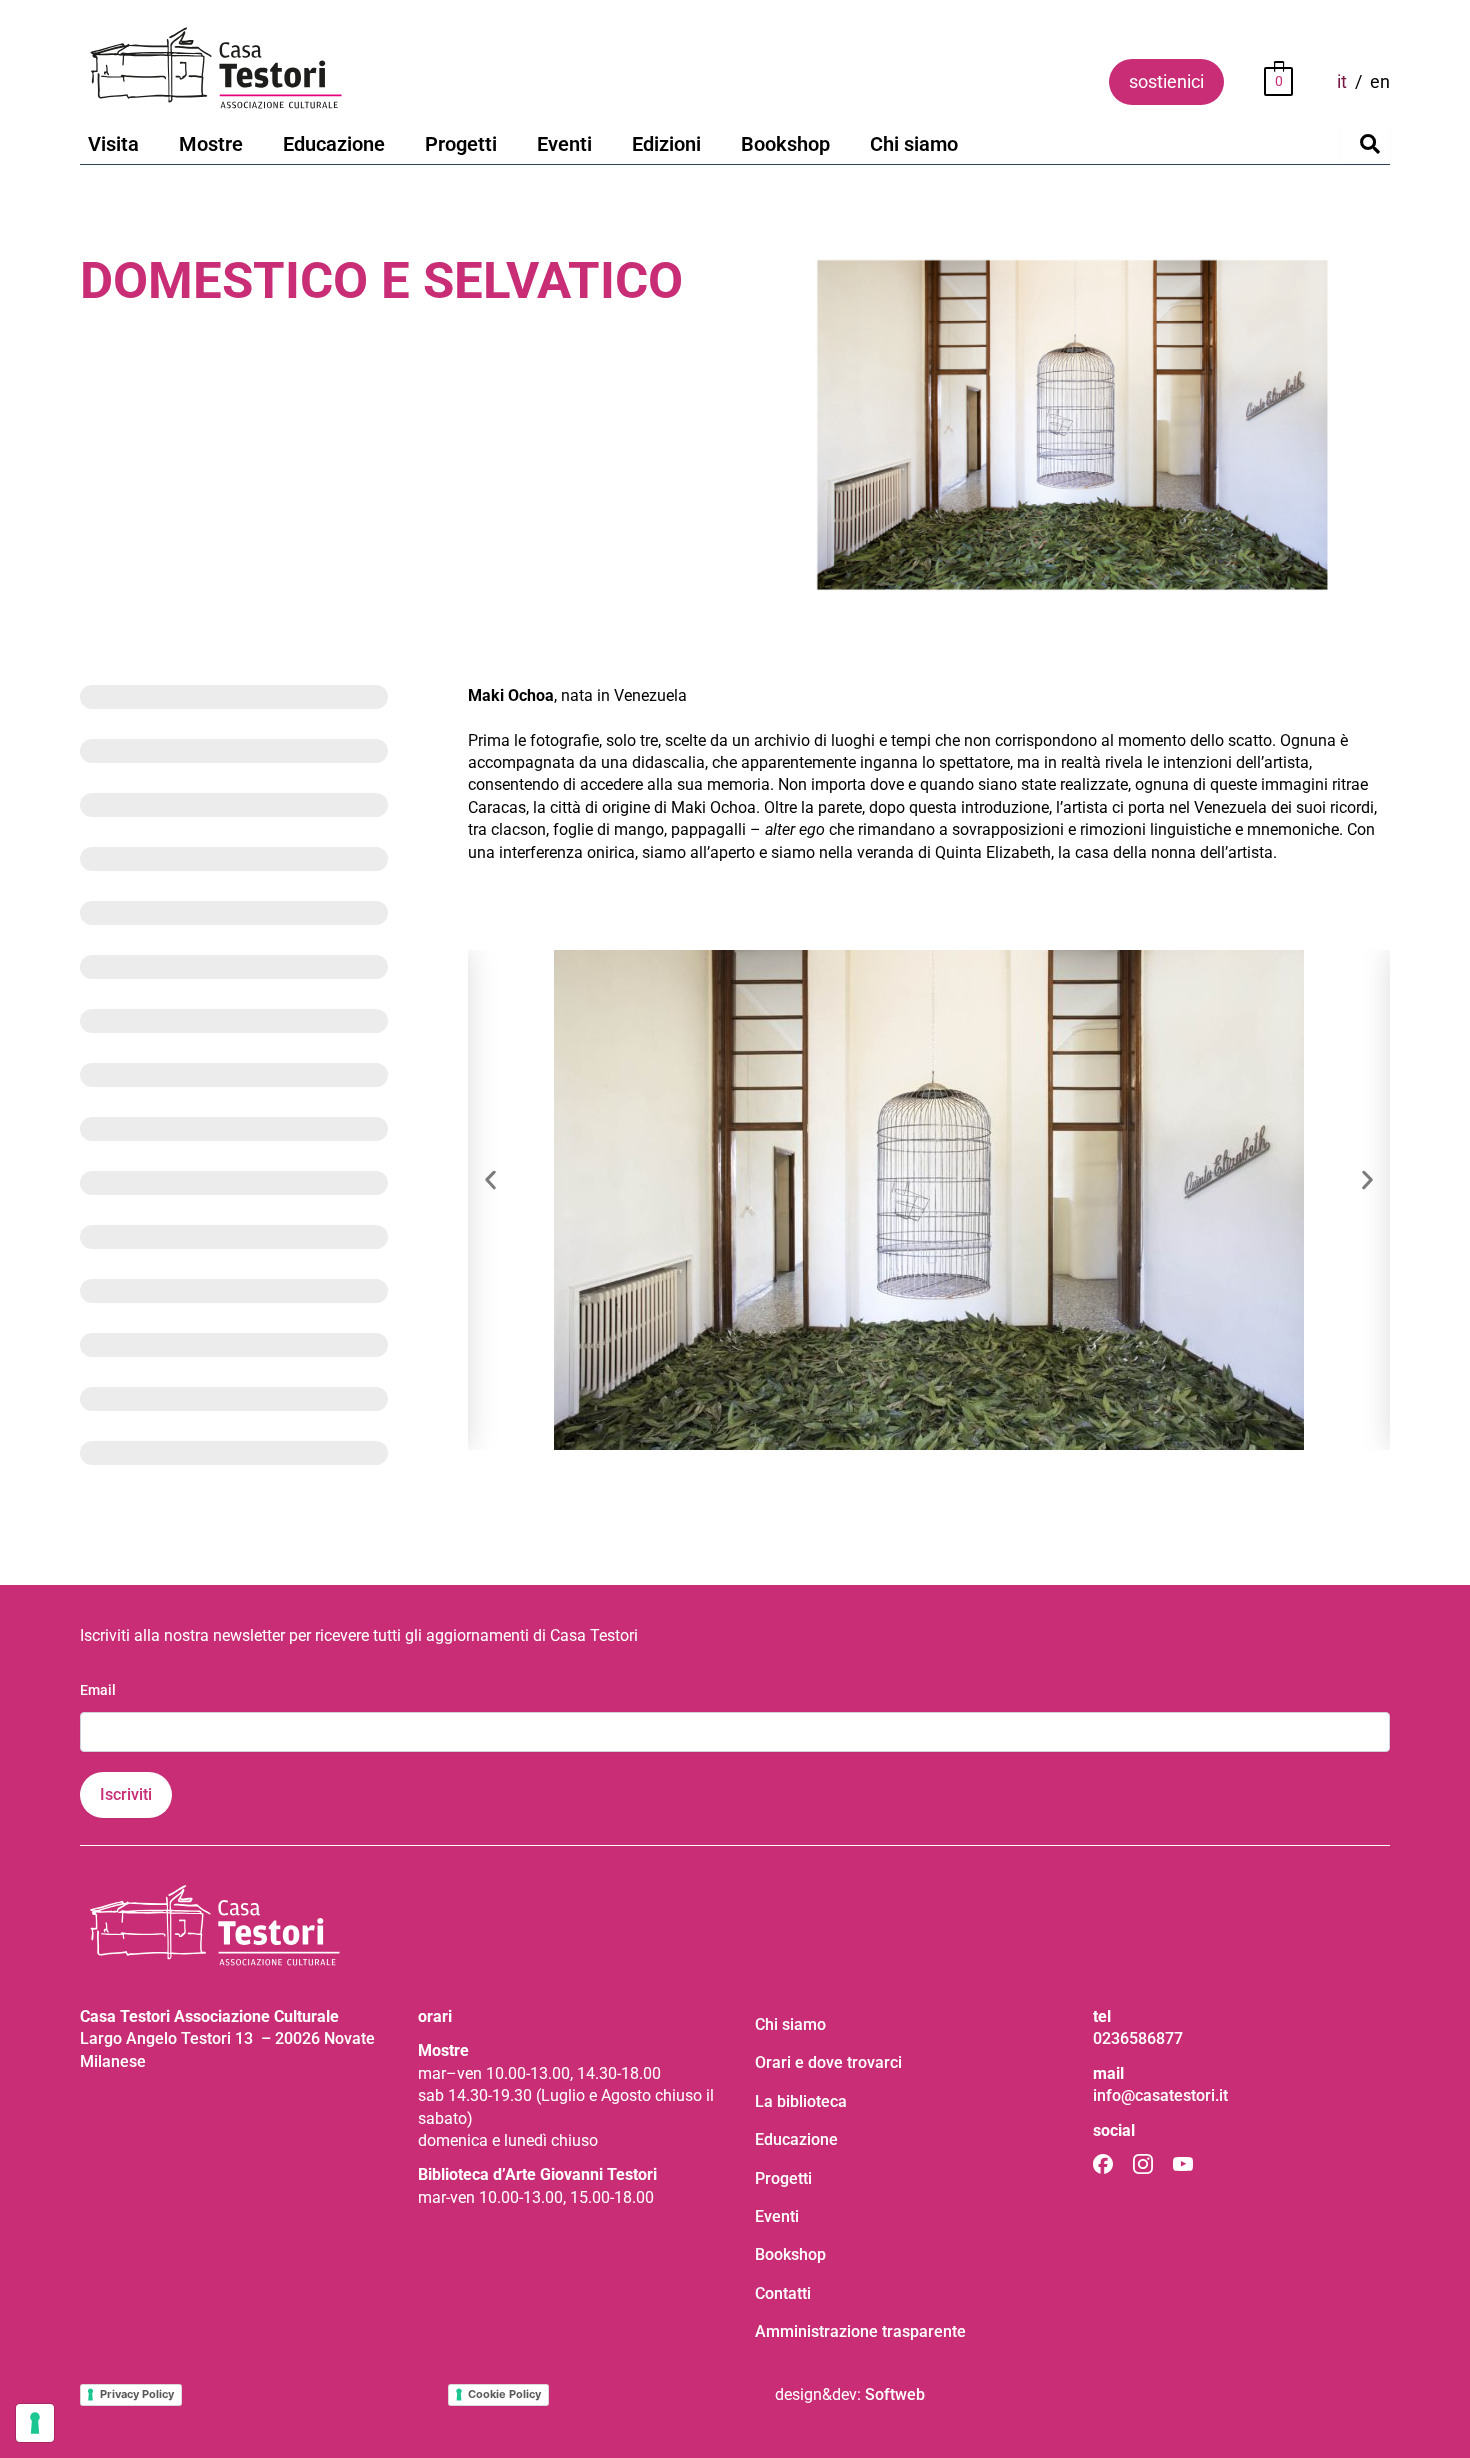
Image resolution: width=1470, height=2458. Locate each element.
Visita (113, 144)
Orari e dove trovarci (828, 2062)
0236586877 (1138, 2038)
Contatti (783, 2293)
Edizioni (666, 144)
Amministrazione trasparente (860, 2331)
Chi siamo (914, 144)
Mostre (211, 144)
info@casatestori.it (1160, 2095)
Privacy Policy (137, 2394)
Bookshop (785, 144)
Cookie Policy (504, 2394)
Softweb (895, 2394)
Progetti (461, 144)
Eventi (564, 144)
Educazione (334, 144)
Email (98, 1690)
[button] (490, 1180)
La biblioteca (801, 2101)
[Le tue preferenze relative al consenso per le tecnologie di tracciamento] (35, 2423)
